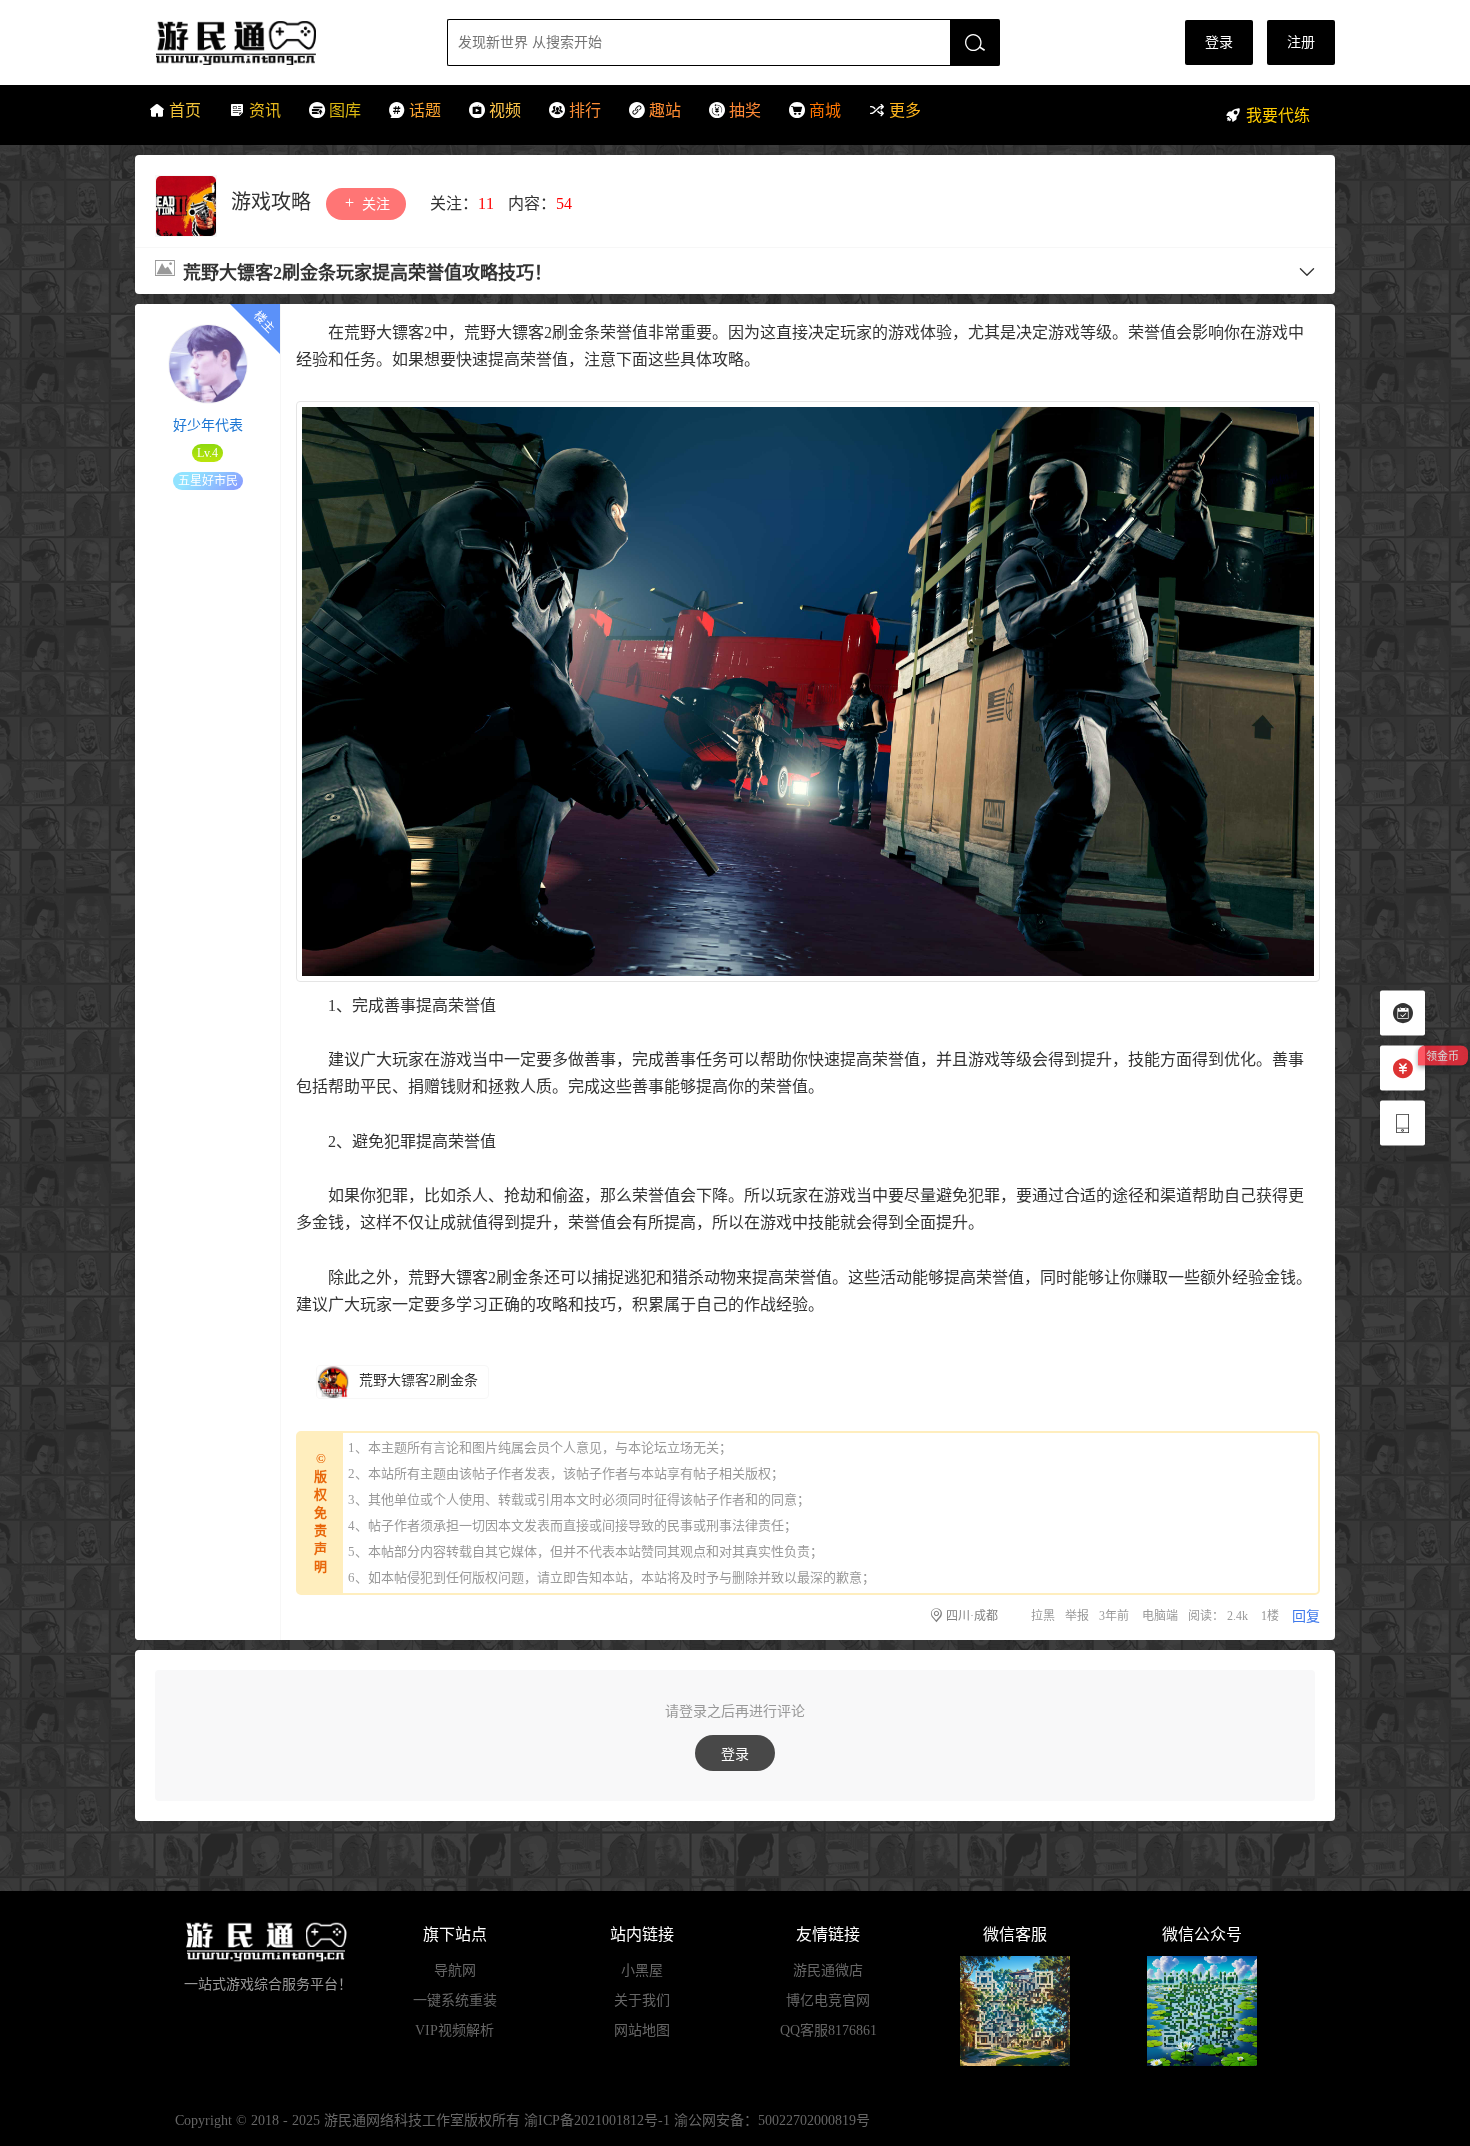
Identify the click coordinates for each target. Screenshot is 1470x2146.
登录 (1219, 42)
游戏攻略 (273, 202)
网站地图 (642, 2030)
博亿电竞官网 (828, 2000)
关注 (374, 204)
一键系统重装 (455, 2000)
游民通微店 (828, 1970)
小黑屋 (642, 1970)
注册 (1301, 42)
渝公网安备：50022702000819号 (772, 2120)
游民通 (273, 42)
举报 (1077, 1616)
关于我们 (642, 2000)
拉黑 (1043, 1616)
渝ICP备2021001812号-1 (597, 2120)
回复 (1306, 1616)
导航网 (455, 1970)
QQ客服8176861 (828, 2030)
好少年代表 (208, 425)
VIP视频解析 (454, 2030)
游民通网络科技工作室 (394, 2120)
